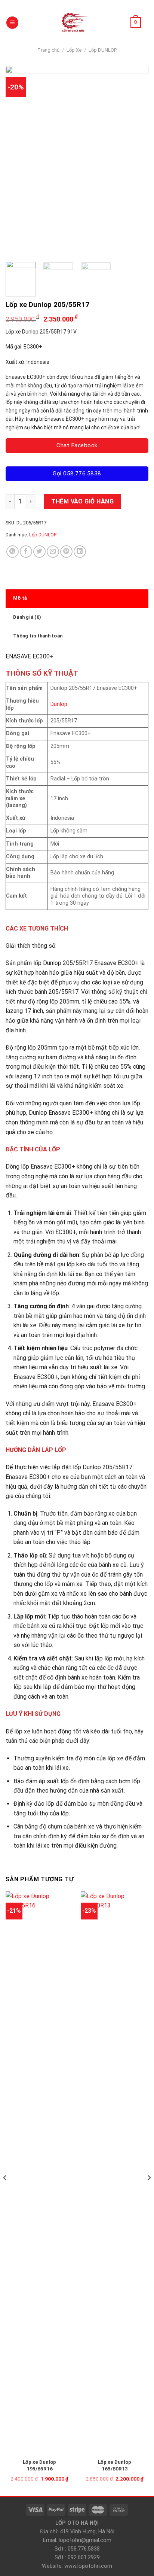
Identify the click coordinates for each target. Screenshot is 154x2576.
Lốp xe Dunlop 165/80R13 (115, 2465)
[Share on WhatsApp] (13, 552)
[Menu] (12, 23)
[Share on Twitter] (39, 552)
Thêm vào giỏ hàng (82, 501)
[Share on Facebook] (26, 552)
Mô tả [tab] (20, 598)
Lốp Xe (74, 50)
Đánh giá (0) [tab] (27, 617)
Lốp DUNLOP (103, 50)
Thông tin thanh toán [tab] (38, 636)
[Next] (136, 161)
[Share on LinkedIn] (80, 552)
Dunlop (59, 704)
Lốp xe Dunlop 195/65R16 (39, 2465)
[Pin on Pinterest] (66, 552)
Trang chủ (48, 50)
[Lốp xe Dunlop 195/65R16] (39, 2172)
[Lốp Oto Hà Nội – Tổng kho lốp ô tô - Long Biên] (74, 23)
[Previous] (18, 161)
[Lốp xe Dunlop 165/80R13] (115, 2172)
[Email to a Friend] (53, 552)
